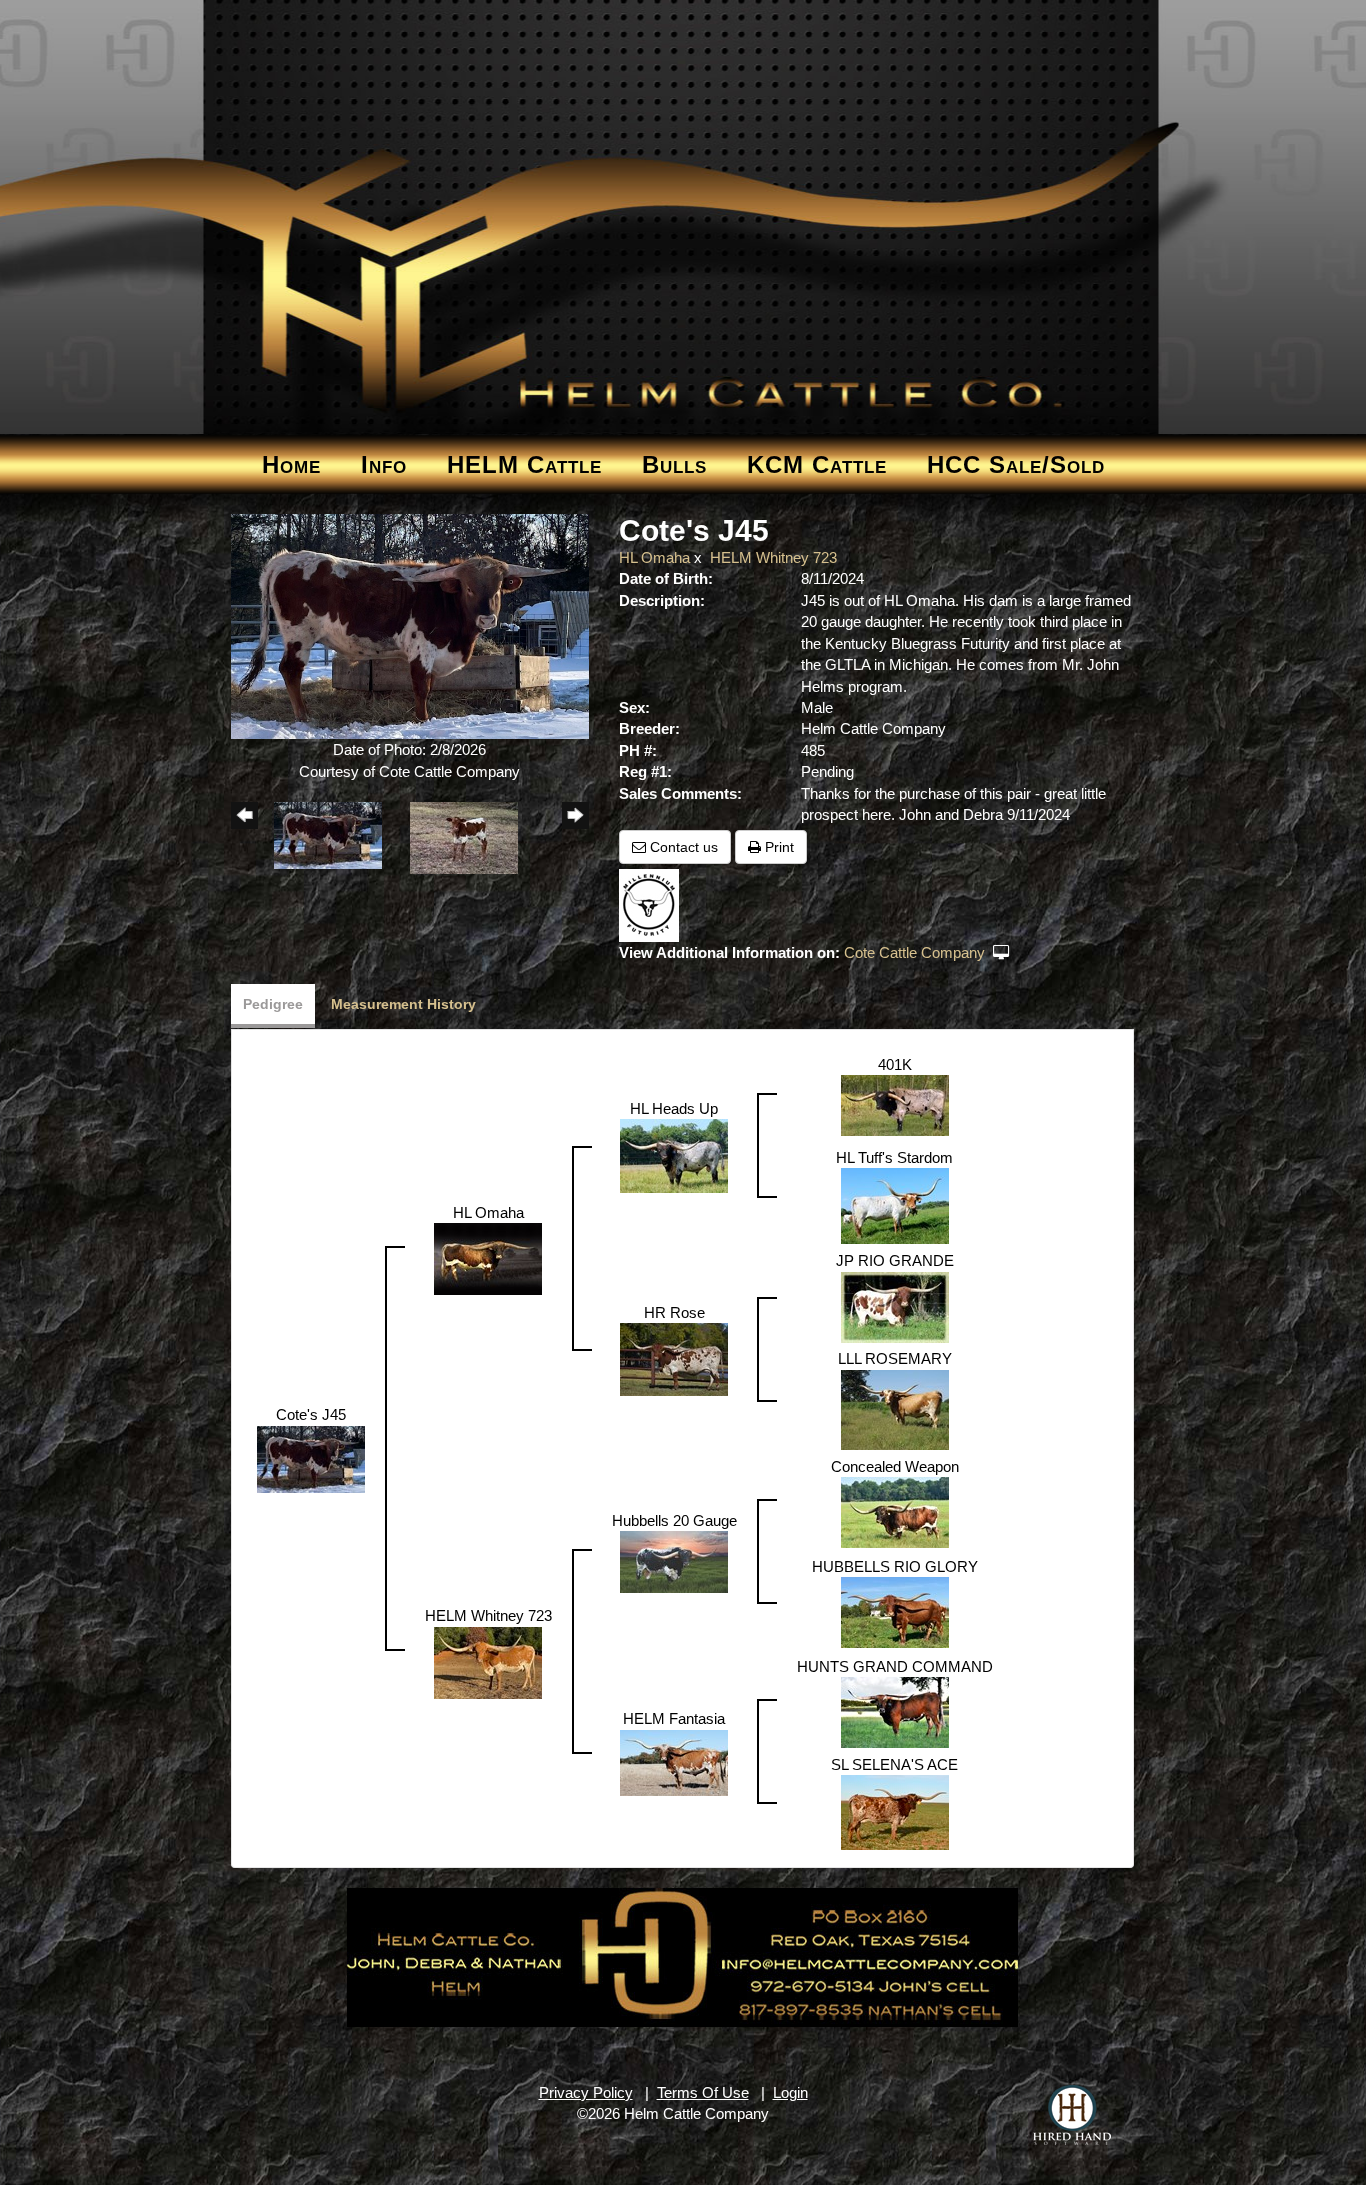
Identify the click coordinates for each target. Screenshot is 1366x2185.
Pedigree (273, 1004)
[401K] (895, 1104)
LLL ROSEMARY (895, 1358)
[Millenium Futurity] (654, 904)
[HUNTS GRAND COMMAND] (895, 1710)
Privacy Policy (586, 2092)
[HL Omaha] (488, 1257)
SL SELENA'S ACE (894, 1764)
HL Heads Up (674, 1108)
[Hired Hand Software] (1072, 2115)
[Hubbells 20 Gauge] (674, 1560)
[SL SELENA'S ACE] (895, 1811)
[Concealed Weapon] (895, 1510)
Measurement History (403, 1004)
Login (790, 2092)
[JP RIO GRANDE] (895, 1305)
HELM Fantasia (674, 1718)
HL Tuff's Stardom (894, 1157)
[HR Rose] (674, 1358)
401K (895, 1064)
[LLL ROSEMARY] (895, 1408)
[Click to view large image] (410, 625)
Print (777, 847)
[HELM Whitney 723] (488, 1661)
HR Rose (674, 1312)
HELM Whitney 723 (773, 557)
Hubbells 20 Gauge (674, 1520)
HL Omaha (654, 557)
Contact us (682, 847)
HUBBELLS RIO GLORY (895, 1566)
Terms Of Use (703, 2092)
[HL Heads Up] (674, 1154)
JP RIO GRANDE (895, 1260)
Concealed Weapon (895, 1466)
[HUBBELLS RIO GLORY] (895, 1610)
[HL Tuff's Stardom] (895, 1204)
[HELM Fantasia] (674, 1761)
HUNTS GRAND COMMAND (895, 1666)
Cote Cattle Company (916, 952)
